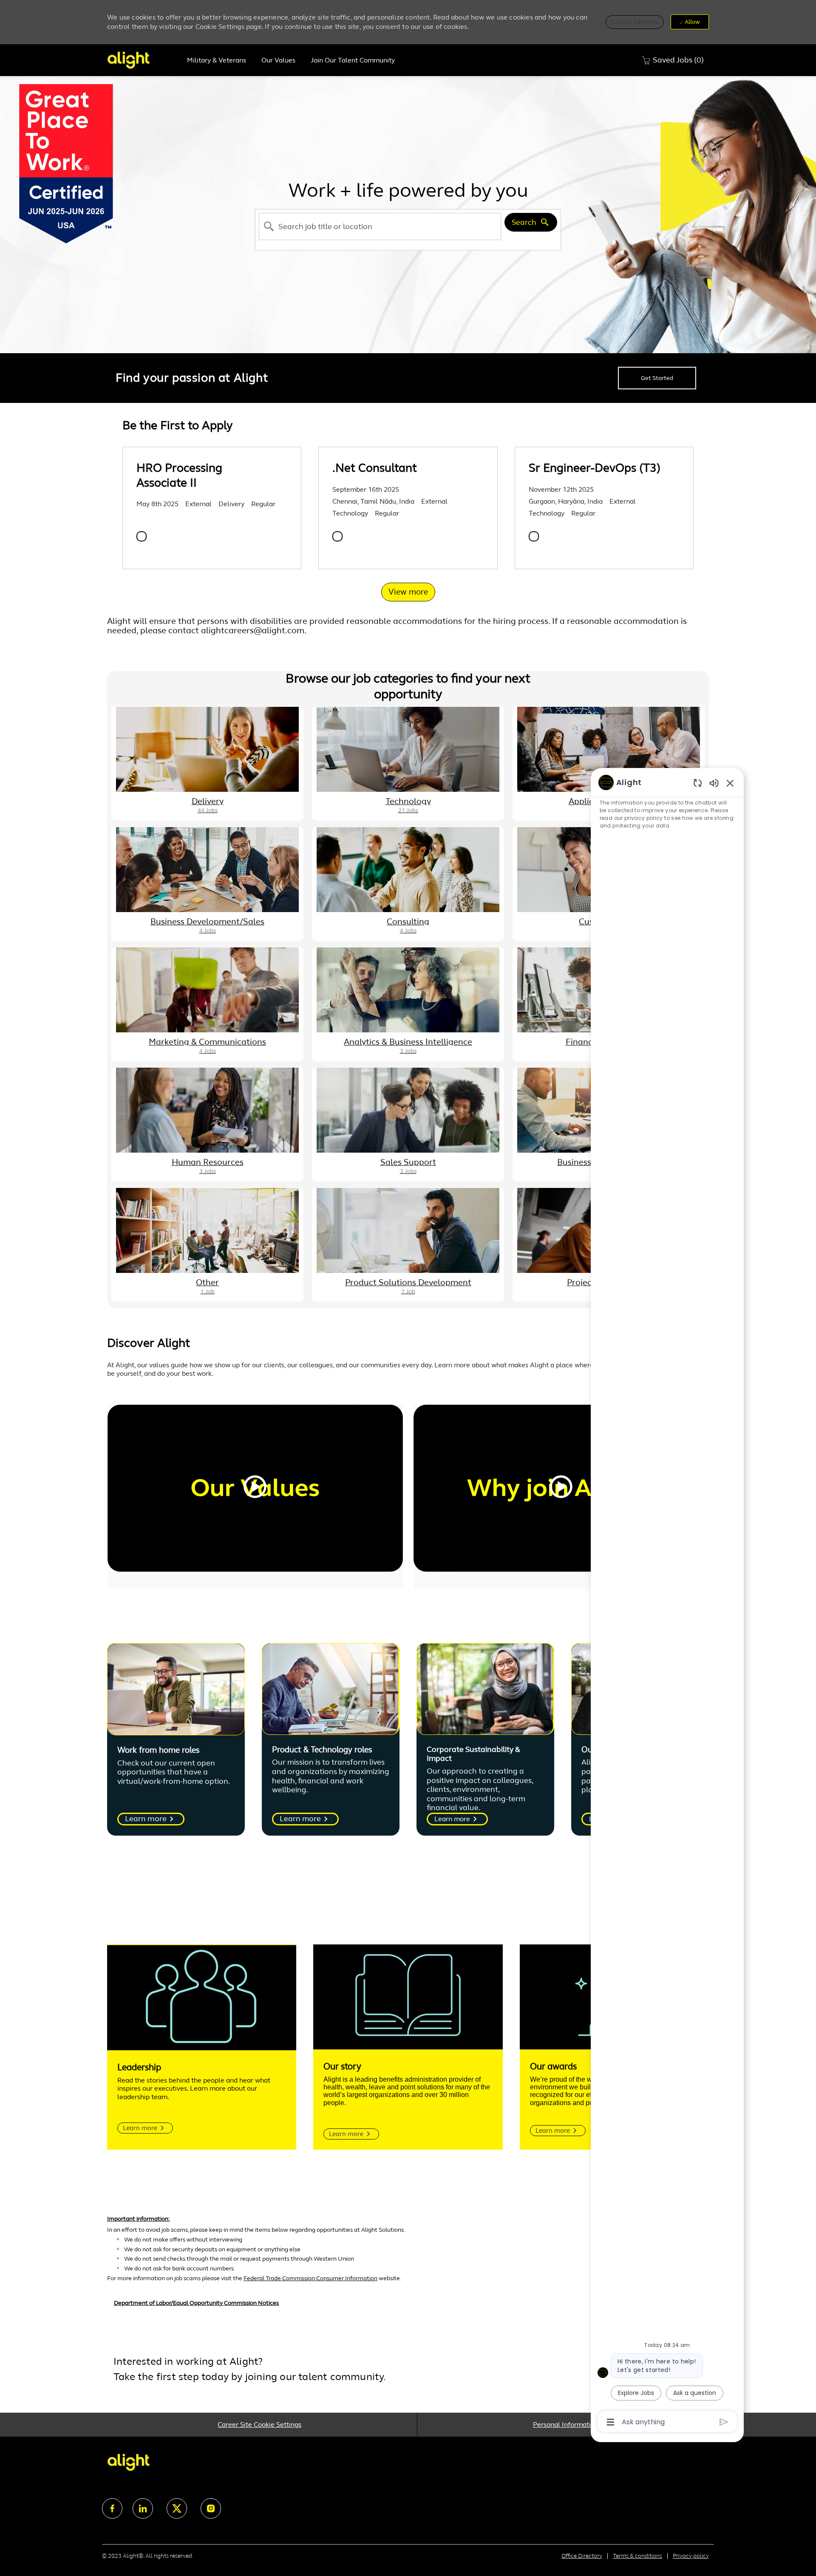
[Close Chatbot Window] (730, 783)
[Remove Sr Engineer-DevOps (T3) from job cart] (534, 536)
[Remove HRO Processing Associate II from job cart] (142, 536)
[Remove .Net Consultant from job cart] (337, 536)
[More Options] (611, 2422)
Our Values (278, 60)
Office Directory (582, 2556)
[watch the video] (255, 1488)
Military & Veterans (217, 60)
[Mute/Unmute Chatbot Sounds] (714, 783)
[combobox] (380, 227)
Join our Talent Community (353, 60)
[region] (667, 1601)
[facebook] (112, 2508)
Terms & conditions (637, 2556)
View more (408, 592)
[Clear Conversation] (698, 783)
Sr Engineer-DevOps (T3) (595, 468)
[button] (635, 22)
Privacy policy (691, 2556)
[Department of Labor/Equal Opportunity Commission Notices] (408, 2307)
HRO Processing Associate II (179, 475)
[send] (724, 2422)
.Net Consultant (375, 468)
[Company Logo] (143, 60)
